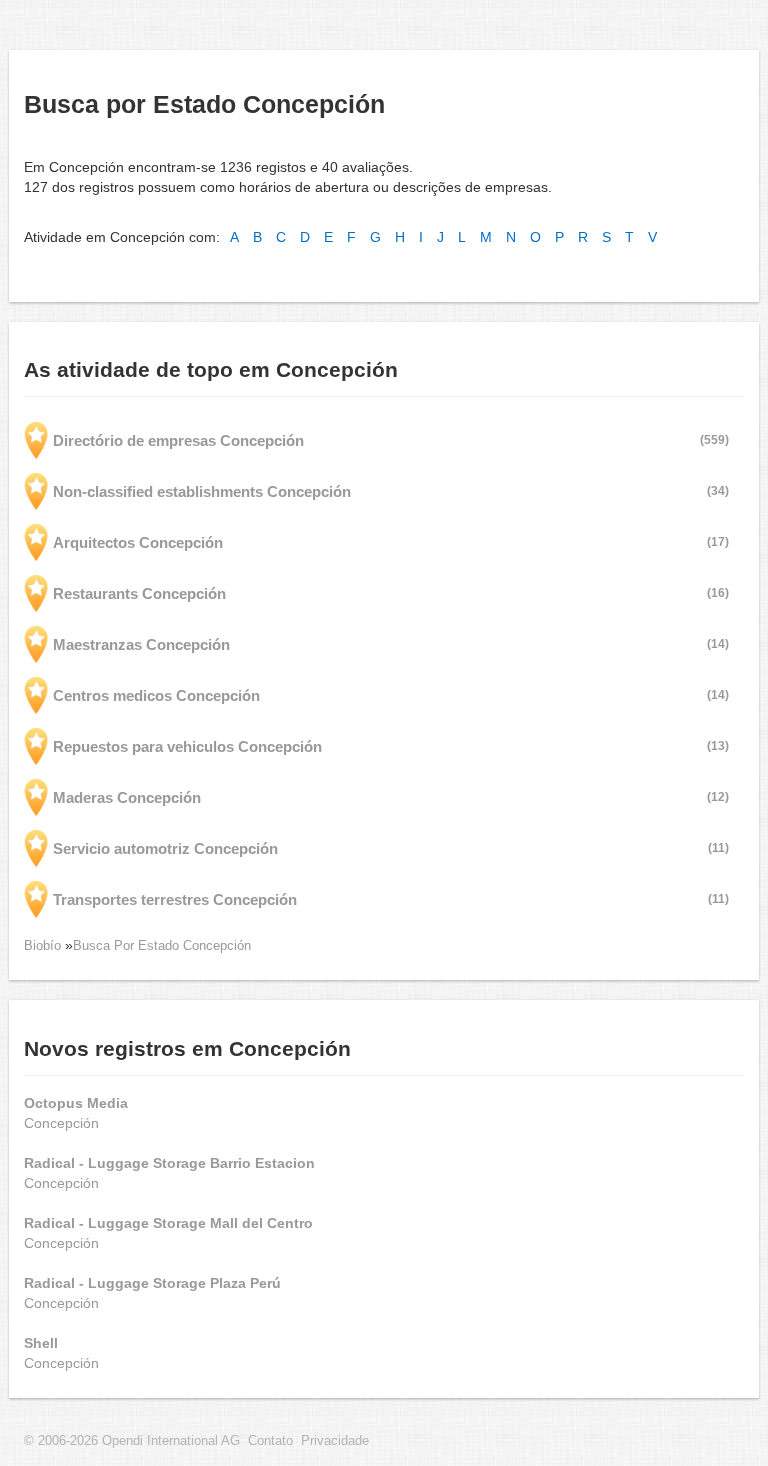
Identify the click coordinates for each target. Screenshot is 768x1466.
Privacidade (335, 1441)
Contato (270, 1441)
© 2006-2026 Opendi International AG (132, 1441)
